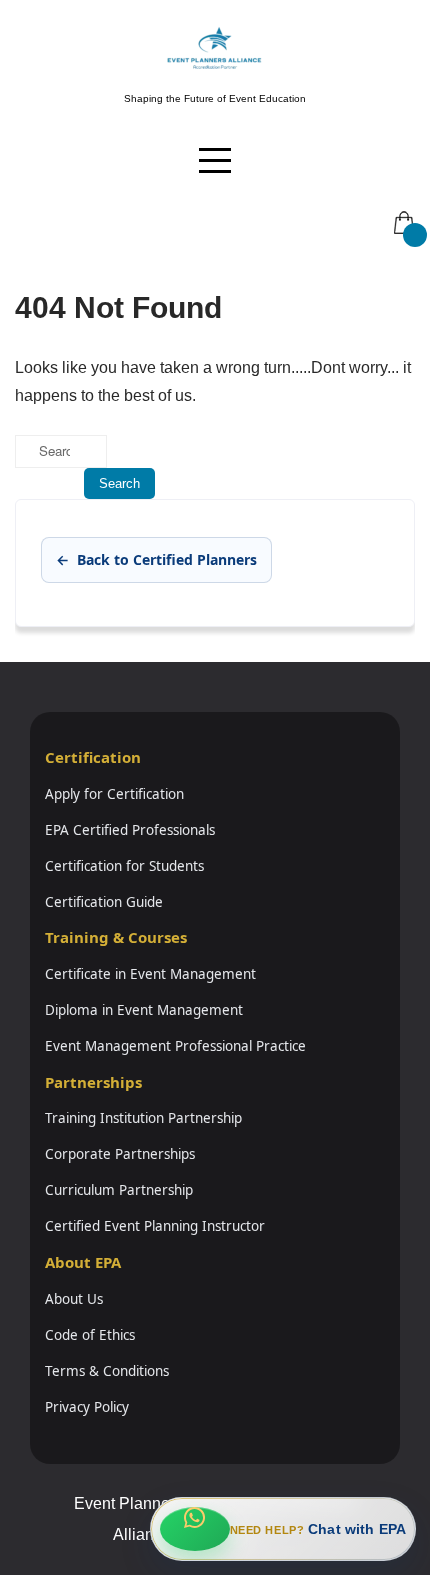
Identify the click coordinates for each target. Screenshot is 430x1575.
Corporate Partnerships (120, 1154)
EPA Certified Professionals (130, 830)
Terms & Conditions (107, 1371)
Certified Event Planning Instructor (155, 1226)
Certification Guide (104, 902)
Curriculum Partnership (119, 1190)
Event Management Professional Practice (175, 1046)
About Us (74, 1299)
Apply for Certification (114, 794)
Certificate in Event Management (150, 974)
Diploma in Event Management (144, 1010)
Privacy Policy (87, 1407)
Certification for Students (124, 866)
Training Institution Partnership (143, 1118)
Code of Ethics (90, 1335)
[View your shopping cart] (402, 208)
